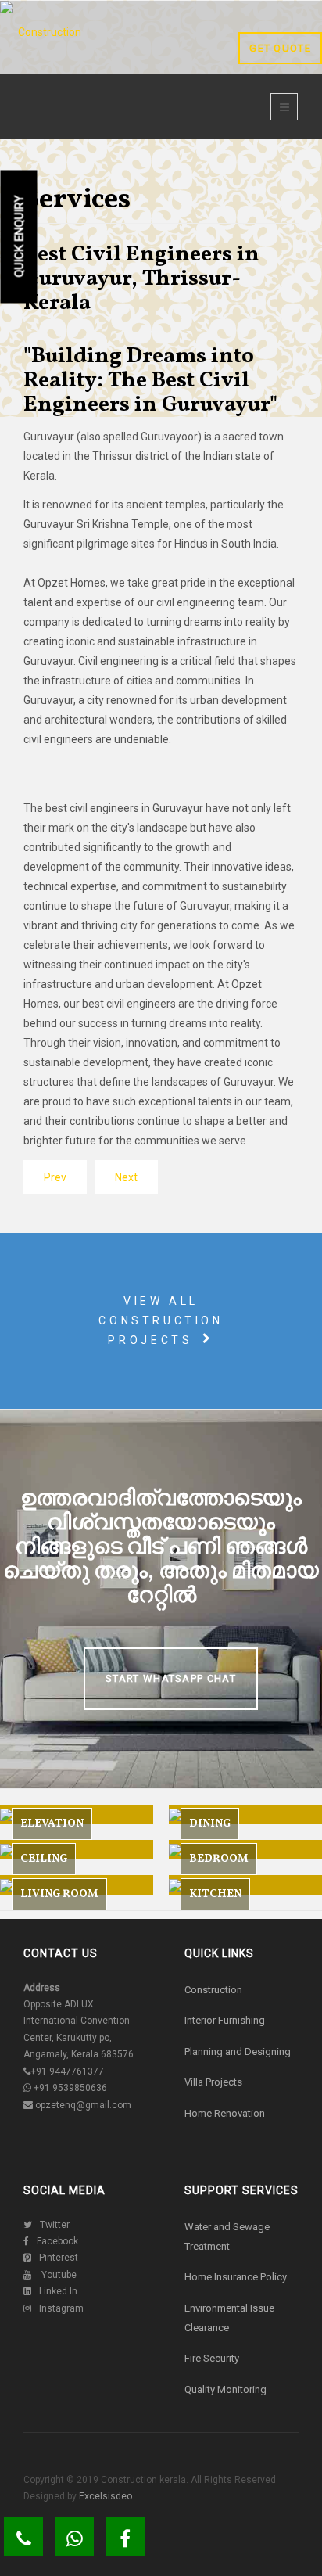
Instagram (61, 2308)
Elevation (52, 1824)
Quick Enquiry (20, 237)
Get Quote (280, 48)
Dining (210, 1824)
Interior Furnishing (225, 2020)
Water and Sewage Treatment (227, 2236)
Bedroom (219, 1859)
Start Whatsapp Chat (171, 1678)
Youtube (58, 2275)
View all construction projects (161, 1320)
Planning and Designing (238, 2051)
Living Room (59, 1894)
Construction (213, 1990)
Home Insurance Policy (236, 2277)
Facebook (57, 2241)
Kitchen (215, 1894)
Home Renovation (225, 2113)
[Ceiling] (77, 1850)
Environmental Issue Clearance (229, 2318)
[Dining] (245, 1814)
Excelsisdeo (104, 2496)
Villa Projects (213, 2082)
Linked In (58, 2291)
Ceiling (44, 1859)
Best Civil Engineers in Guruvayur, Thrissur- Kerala (141, 279)
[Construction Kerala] (43, 63)
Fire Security (212, 2358)
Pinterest (59, 2258)
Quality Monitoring (225, 2389)
